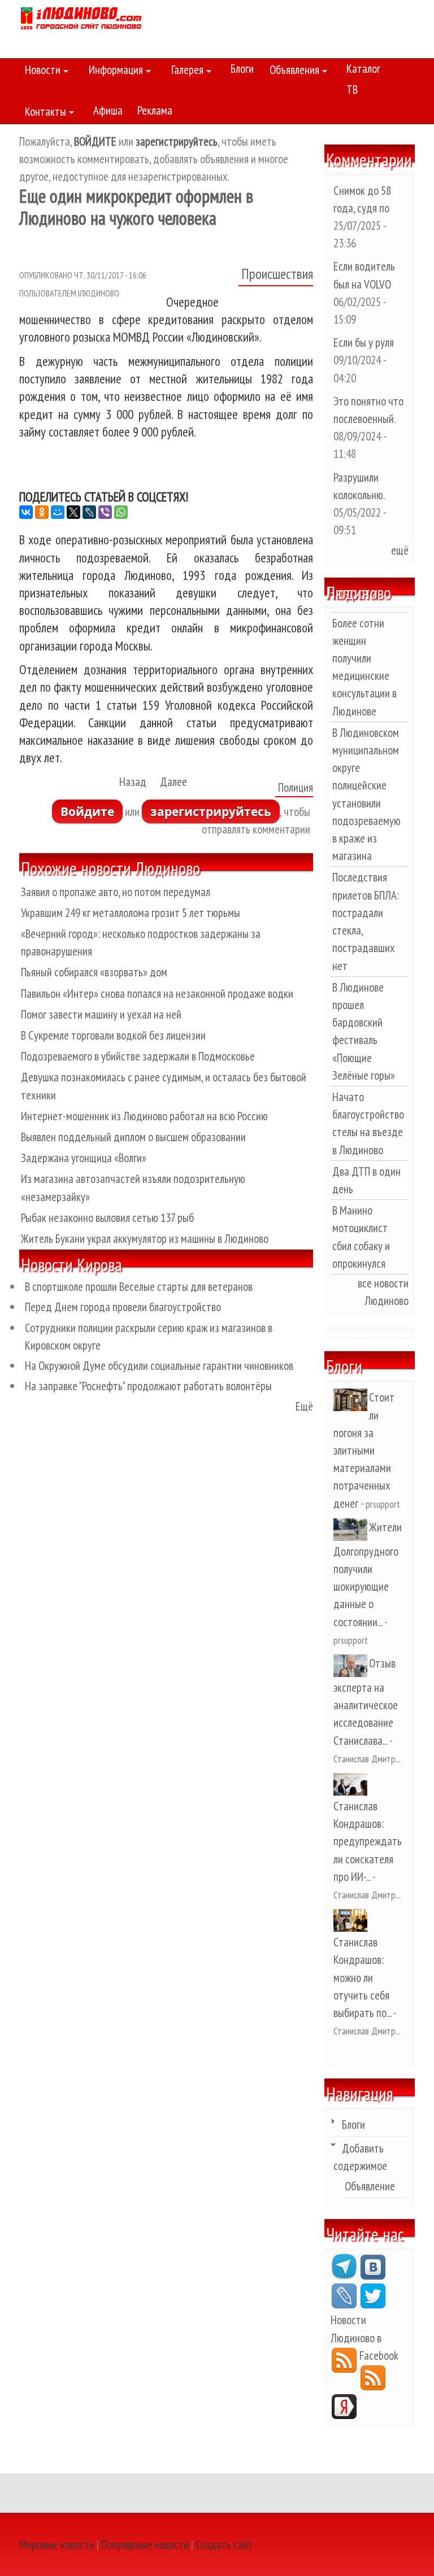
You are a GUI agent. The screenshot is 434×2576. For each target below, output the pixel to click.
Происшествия (277, 274)
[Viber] (105, 512)
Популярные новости (145, 2545)
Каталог (363, 69)
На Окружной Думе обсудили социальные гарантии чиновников (159, 1366)
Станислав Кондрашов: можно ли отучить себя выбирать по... (362, 1977)
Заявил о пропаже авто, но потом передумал (116, 892)
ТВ (352, 89)
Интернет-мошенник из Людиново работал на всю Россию (144, 1116)
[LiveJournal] (89, 512)
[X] (73, 512)
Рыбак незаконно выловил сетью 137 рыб (107, 1218)
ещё (400, 550)
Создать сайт (224, 2545)
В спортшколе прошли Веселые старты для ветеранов (139, 1287)
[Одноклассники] (42, 512)
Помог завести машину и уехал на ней (101, 1014)
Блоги (242, 69)
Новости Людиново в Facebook (364, 2337)
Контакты (43, 113)
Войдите (87, 811)
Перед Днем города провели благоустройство (123, 1307)
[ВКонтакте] (26, 512)
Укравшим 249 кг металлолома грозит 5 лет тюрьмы (131, 913)
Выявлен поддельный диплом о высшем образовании (133, 1137)
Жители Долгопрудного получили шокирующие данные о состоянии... (368, 1575)
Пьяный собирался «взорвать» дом (94, 972)
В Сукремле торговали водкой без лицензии (113, 1035)
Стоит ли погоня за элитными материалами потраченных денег (364, 1450)
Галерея (185, 72)
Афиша (108, 110)
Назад (133, 782)
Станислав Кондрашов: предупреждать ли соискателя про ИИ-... (368, 1841)
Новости (40, 72)
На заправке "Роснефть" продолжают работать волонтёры (148, 1386)
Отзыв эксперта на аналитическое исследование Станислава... (366, 1702)
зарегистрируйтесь (211, 811)
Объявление (370, 2186)
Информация (113, 72)
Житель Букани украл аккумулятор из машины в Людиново (145, 1239)
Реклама (155, 110)
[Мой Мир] (58, 512)
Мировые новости (57, 2545)
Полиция (296, 787)
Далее (173, 782)
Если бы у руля (364, 342)
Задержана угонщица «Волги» (84, 1158)
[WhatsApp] (121, 512)
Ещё (304, 1406)
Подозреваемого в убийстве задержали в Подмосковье (138, 1056)
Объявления (292, 72)
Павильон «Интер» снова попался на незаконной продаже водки (157, 994)
